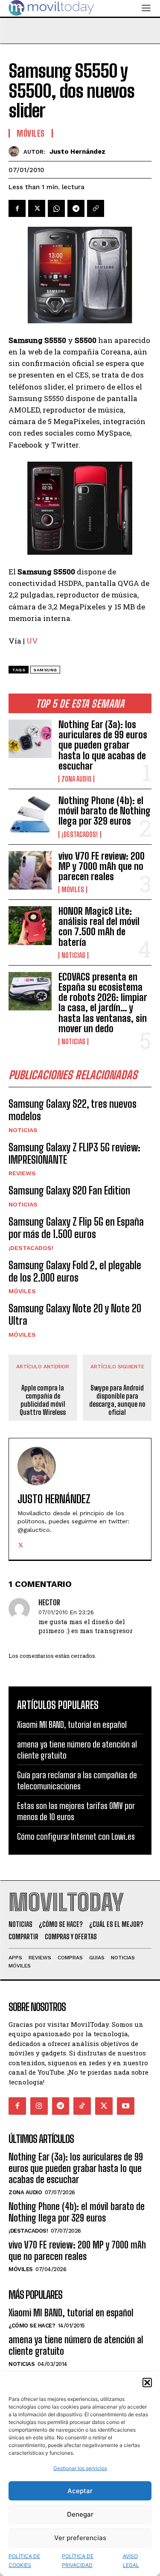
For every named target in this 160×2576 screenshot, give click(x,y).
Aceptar (80, 2491)
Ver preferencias (80, 2538)
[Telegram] (76, 208)
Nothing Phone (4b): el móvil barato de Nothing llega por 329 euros (105, 811)
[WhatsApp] (56, 208)
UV (32, 641)
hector (49, 1603)
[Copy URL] (96, 208)
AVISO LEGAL (131, 2561)
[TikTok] (82, 2106)
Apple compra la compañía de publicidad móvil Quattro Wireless (43, 1400)
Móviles (73, 890)
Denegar (80, 2514)
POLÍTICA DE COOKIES (24, 2561)
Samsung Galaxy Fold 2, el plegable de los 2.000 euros (75, 1271)
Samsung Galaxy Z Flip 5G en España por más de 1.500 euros (76, 1228)
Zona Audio (76, 779)
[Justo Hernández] (16, 151)
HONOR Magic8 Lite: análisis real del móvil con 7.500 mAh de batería (99, 927)
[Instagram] (39, 2106)
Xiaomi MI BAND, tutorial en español (72, 1724)
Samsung (45, 670)
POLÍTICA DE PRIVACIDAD (78, 2561)
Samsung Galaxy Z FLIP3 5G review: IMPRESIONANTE (74, 1153)
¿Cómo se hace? (32, 2326)
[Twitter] (37, 208)
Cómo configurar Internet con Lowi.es (76, 1836)
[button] (147, 2383)
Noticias (73, 955)
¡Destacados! (80, 834)
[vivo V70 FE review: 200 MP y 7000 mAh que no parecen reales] (30, 870)
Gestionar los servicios (80, 2468)
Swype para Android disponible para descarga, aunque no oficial (117, 1400)
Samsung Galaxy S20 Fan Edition (69, 1190)
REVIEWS (22, 1173)
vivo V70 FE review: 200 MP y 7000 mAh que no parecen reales (102, 866)
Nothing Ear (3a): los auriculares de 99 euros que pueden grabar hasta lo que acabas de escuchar (103, 745)
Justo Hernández (77, 152)
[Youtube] (126, 2106)
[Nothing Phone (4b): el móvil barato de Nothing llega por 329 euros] (30, 815)
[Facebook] (17, 208)
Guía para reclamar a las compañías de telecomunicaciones (77, 1780)
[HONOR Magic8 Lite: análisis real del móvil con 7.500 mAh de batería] (30, 925)
